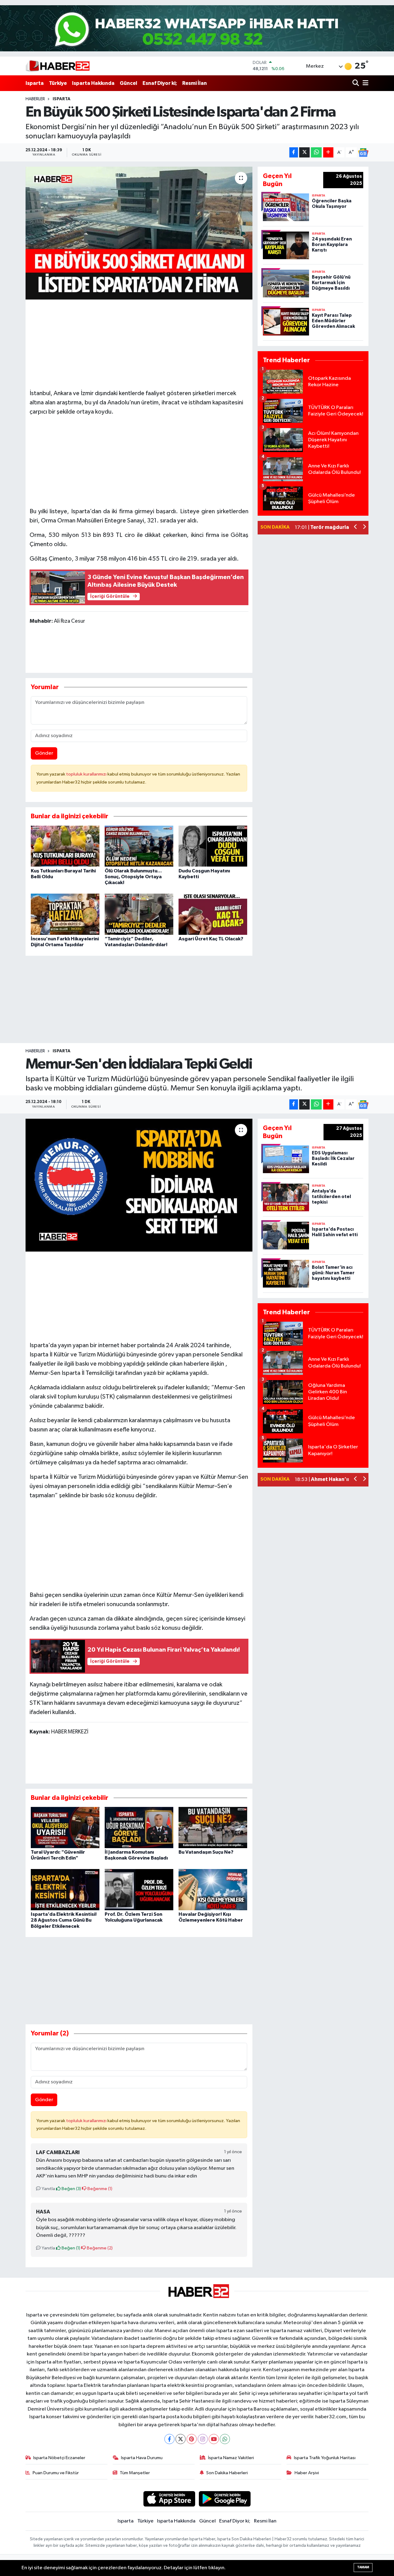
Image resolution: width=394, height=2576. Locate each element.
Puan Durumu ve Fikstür (56, 2473)
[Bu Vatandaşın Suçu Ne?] (213, 1827)
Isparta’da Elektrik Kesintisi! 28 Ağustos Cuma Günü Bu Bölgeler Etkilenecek (64, 1920)
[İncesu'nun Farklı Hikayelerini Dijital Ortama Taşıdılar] (65, 914)
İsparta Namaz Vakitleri (231, 2458)
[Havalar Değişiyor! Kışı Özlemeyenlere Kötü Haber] (213, 1889)
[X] (181, 2439)
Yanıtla (48, 2189)
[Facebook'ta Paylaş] (294, 152)
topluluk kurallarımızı (87, 774)
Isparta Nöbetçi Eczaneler (59, 2458)
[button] (356, 528)
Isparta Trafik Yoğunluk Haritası (325, 2458)
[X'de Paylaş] (304, 152)
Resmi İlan (195, 83)
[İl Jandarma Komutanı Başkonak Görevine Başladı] (139, 1827)
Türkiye (58, 83)
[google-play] (225, 2499)
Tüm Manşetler (135, 2473)
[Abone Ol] (363, 153)
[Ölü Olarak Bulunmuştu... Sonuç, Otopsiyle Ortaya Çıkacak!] (139, 846)
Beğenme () (99, 2189)
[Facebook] (169, 2439)
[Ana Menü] (364, 83)
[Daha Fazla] (328, 152)
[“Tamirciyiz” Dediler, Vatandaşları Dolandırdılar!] (139, 914)
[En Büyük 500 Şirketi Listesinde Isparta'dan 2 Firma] (139, 233)
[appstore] (169, 2499)
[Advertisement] (139, 342)
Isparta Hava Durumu (142, 2458)
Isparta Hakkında (93, 83)
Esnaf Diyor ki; (160, 83)
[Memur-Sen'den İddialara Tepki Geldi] (139, 1185)
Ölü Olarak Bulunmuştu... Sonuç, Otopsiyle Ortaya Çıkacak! (133, 877)
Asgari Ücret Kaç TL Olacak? (211, 939)
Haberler (35, 99)
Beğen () (71, 2189)
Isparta (35, 83)
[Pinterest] (192, 2439)
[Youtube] (214, 2439)
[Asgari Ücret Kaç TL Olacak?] (213, 914)
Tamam (363, 2567)
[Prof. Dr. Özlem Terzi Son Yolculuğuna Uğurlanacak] (139, 1889)
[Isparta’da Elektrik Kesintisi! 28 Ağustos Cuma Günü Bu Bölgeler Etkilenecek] (65, 1889)
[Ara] (356, 83)
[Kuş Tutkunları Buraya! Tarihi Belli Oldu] (65, 846)
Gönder (44, 753)
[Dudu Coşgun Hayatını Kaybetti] (213, 846)
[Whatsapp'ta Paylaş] (316, 152)
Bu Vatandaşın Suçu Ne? (206, 1852)
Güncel (129, 83)
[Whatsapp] (225, 2439)
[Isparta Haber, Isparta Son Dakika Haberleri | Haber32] (58, 66)
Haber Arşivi (307, 2473)
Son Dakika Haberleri (227, 2473)
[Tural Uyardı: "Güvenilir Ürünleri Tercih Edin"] (65, 1827)
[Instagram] (203, 2439)
